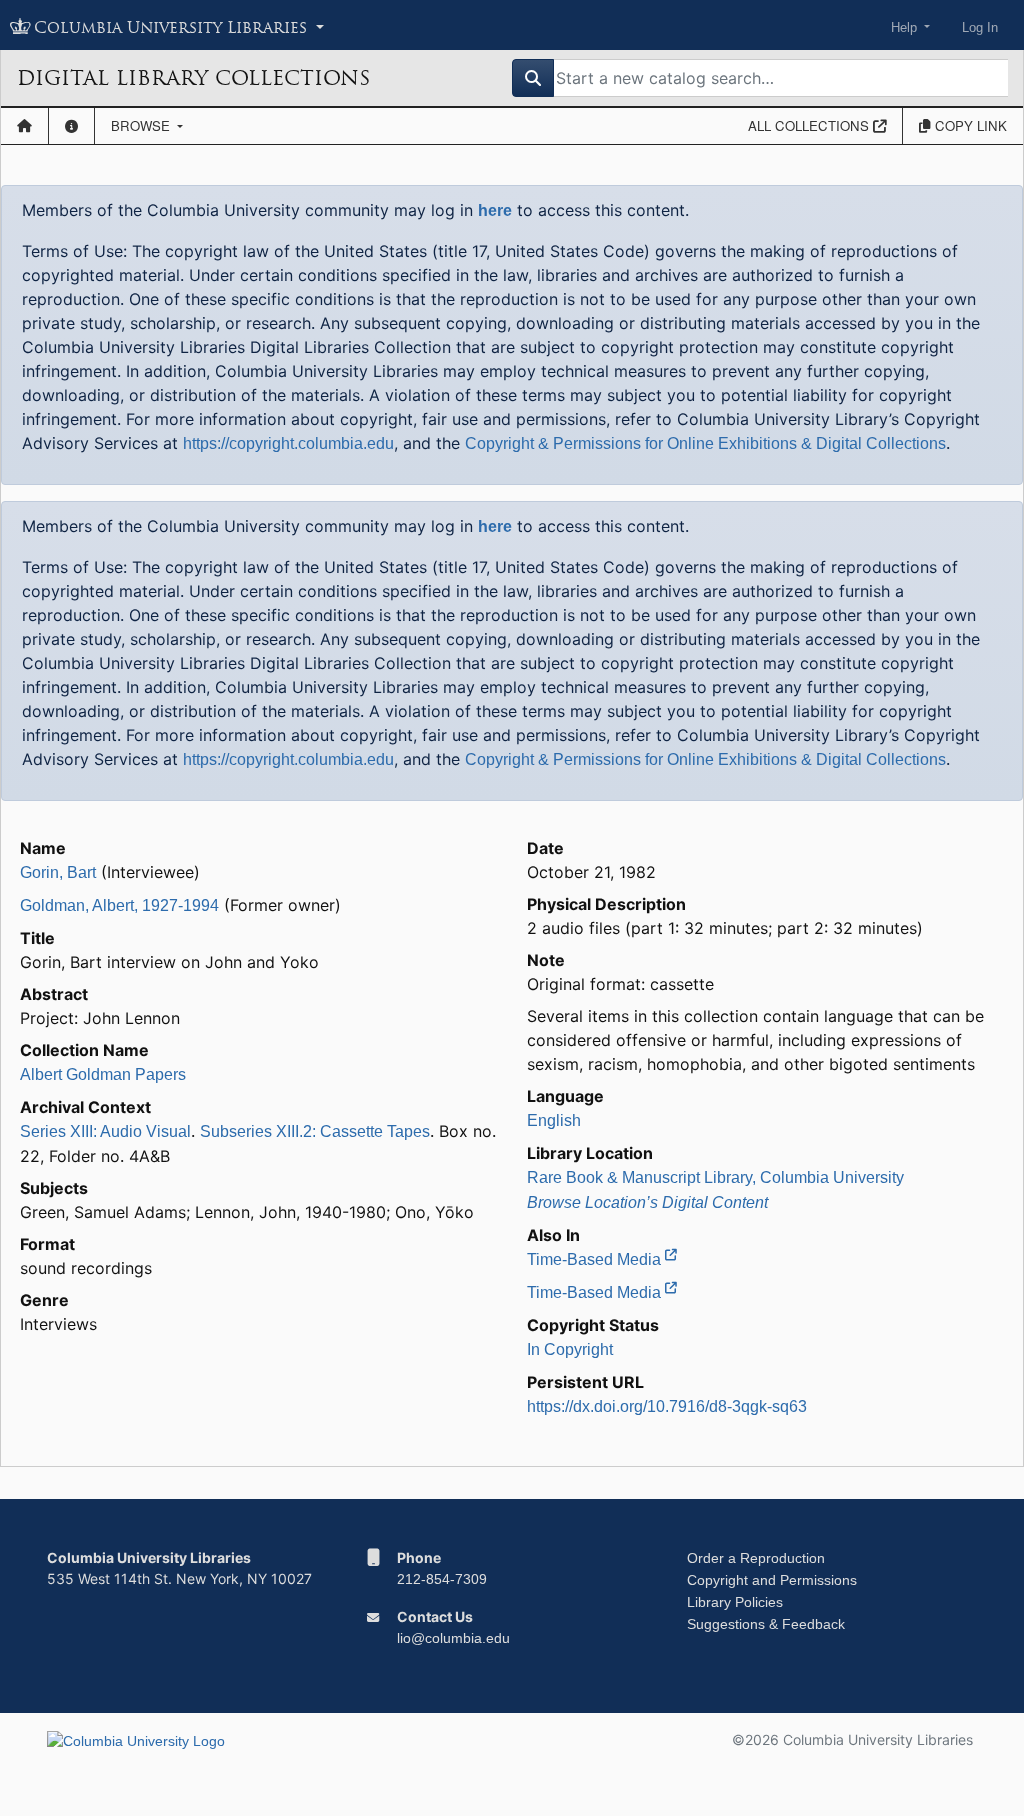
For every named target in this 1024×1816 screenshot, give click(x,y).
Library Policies (735, 1602)
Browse (142, 125)
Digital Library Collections (193, 78)
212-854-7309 (442, 1579)
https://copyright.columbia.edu (288, 443)
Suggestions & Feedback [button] (766, 1624)
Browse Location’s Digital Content (647, 1202)
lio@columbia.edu (453, 1638)
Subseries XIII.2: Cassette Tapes (315, 1131)
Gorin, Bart (58, 872)
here (495, 210)
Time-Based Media (596, 1259)
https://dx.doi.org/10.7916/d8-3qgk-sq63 (667, 1406)
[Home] (24, 126)
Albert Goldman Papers (103, 1074)
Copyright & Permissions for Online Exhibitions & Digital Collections (705, 443)
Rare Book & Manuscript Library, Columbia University (715, 1177)
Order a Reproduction (756, 1558)
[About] (71, 126)
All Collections (810, 125)
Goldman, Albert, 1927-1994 (119, 905)
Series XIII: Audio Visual (105, 1131)
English (554, 1120)
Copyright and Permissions (772, 1580)
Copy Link (969, 125)
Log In (980, 27)
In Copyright (570, 1349)
